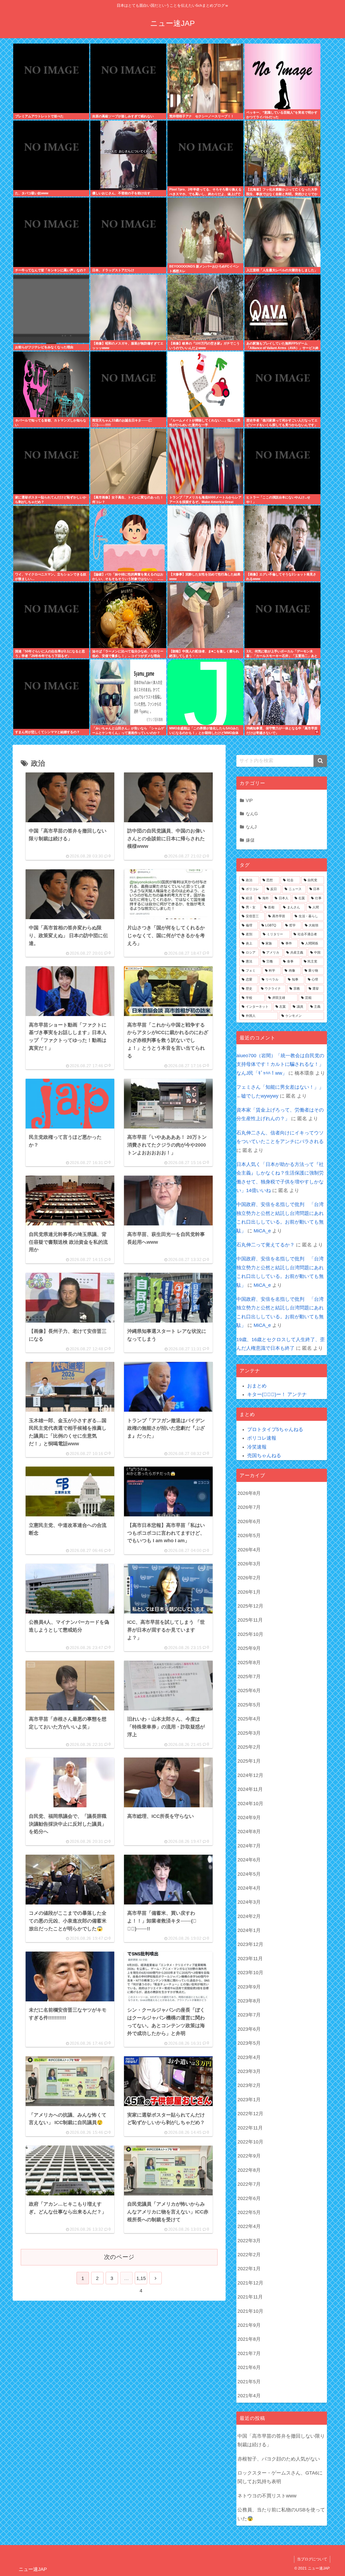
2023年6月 (249, 2029)
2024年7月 (249, 1846)
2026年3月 (249, 1564)
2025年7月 (249, 1677)
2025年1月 (249, 1761)
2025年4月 (249, 1719)
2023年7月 (249, 2015)
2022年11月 (250, 2128)
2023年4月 (249, 2057)
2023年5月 (249, 2043)
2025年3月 (249, 1733)
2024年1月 (249, 1930)
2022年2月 (249, 2255)
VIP (249, 800)
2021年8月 (249, 2339)
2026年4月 (249, 1550)
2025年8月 (249, 1663)
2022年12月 (250, 2114)
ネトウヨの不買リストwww (267, 2496)
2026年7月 (249, 1507)
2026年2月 (249, 1578)
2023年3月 (249, 2071)
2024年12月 (250, 1775)
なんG (252, 814)
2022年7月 (249, 2184)
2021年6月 (249, 2367)
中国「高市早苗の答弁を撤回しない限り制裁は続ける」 (281, 2440)
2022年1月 (249, 2269)
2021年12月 (250, 2283)
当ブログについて (312, 2559)
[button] (320, 761)
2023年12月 (250, 1944)
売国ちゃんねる (264, 1456)
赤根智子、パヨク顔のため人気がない (279, 2459)
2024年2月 (249, 1916)
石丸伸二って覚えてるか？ (265, 1245)
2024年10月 (250, 1804)
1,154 (141, 2280)
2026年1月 (249, 1592)
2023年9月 (249, 1987)
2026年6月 (249, 1521)
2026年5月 (249, 1535)
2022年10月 (250, 2142)
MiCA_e (262, 1231)
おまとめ (257, 1386)
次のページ (119, 2257)
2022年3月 (249, 2241)
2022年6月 (249, 2198)
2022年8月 (249, 2170)
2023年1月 (249, 2100)
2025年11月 (250, 1620)
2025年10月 (250, 1634)
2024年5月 (249, 1874)
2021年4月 (249, 2396)
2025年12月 (250, 1606)
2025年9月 (249, 1648)
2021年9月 (249, 2325)
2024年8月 (249, 1832)
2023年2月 (249, 2085)
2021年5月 (249, 2382)
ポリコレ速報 (262, 1438)
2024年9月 (249, 1818)
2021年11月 (250, 2297)
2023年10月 (250, 1973)
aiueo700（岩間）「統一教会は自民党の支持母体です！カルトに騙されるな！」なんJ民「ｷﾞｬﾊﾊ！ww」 (280, 1064)
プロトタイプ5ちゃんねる (275, 1429)
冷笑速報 (257, 1447)
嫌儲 (250, 840)
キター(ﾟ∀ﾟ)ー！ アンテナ (277, 1394)
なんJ (251, 827)
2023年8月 (249, 2001)
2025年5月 (249, 1705)
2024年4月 (249, 1888)
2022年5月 (249, 2212)
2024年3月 (249, 1902)
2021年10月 (250, 2311)
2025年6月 (249, 1691)
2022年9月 (249, 2156)
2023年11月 (250, 1959)
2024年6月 (249, 1860)
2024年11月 (250, 1789)
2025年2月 (249, 1747)
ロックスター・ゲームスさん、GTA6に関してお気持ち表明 (280, 2477)
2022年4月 (249, 2226)
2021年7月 (249, 2353)
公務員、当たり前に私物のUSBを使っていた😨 (281, 2514)
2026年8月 (249, 1493)
